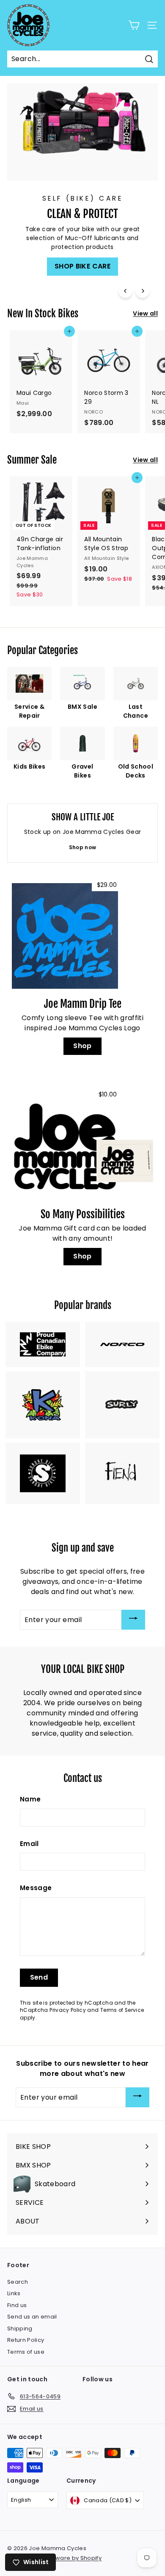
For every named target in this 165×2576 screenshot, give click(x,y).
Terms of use (26, 2352)
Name (30, 1799)
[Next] (142, 291)
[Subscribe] (133, 1620)
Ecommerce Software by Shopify (54, 2558)
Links (14, 2293)
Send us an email (32, 2317)
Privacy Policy (68, 2010)
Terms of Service (122, 2010)
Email (29, 1844)
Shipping (20, 2328)
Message (36, 1888)
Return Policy (26, 2340)
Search (18, 2282)
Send (39, 1977)
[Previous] (125, 291)
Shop (82, 1046)
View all (145, 313)
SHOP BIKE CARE (82, 266)
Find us (17, 2305)
